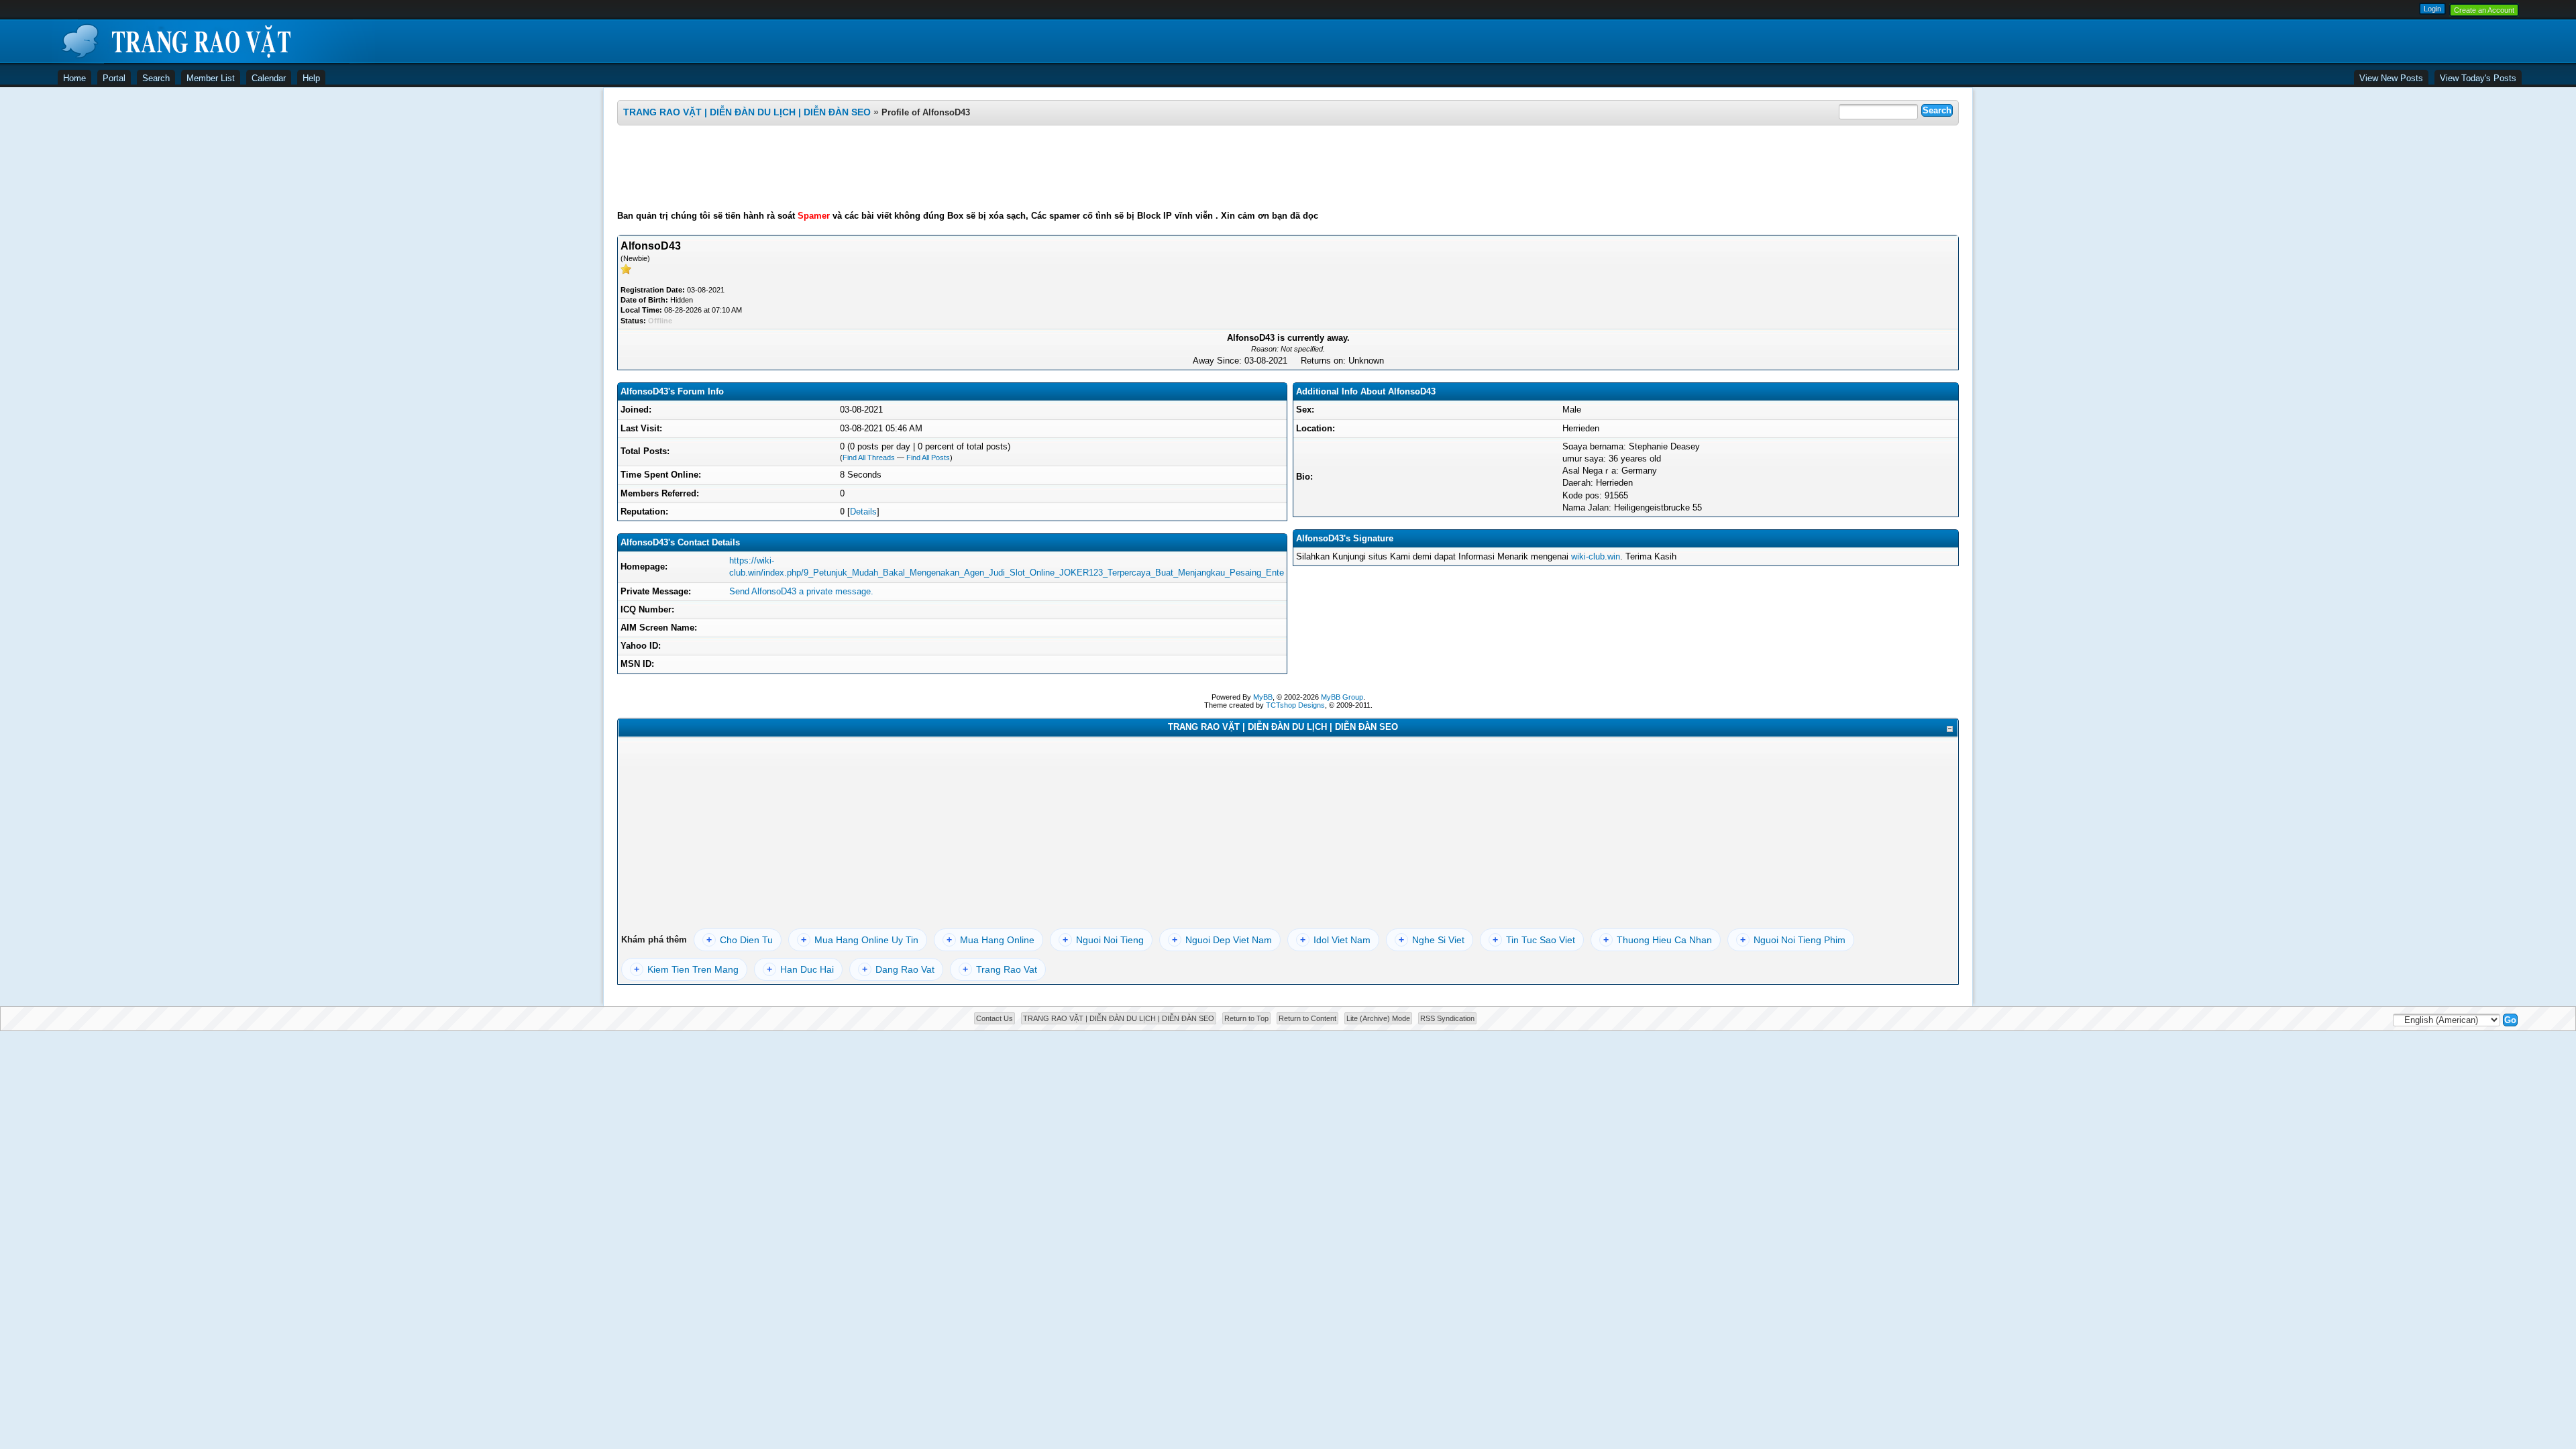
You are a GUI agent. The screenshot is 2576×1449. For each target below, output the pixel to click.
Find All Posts (928, 458)
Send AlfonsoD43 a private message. (801, 591)
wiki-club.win (1596, 556)
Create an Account (2484, 10)
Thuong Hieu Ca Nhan (1658, 940)
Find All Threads (869, 458)
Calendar (269, 78)
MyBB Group (1342, 697)
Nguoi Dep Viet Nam (1222, 940)
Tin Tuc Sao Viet (1534, 940)
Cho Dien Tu (740, 940)
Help (311, 78)
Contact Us (995, 1018)
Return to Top (1246, 1018)
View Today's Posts (2478, 78)
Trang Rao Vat (1000, 969)
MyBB (1263, 697)
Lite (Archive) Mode (1378, 1018)
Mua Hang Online (990, 940)
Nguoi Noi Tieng (1103, 940)
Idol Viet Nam (1335, 940)
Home (74, 78)
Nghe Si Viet (1432, 940)
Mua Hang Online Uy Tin (860, 940)
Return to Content (1307, 1018)
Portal (114, 78)
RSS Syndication (1447, 1018)
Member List (211, 78)
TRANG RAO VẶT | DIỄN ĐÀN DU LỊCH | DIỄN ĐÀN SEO (747, 112)
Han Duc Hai (800, 969)
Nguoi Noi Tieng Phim (1793, 940)
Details (863, 512)
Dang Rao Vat (898, 969)
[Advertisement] (1288, 168)
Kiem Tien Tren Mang (686, 969)
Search (156, 78)
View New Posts (2391, 78)
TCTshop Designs (1295, 705)
